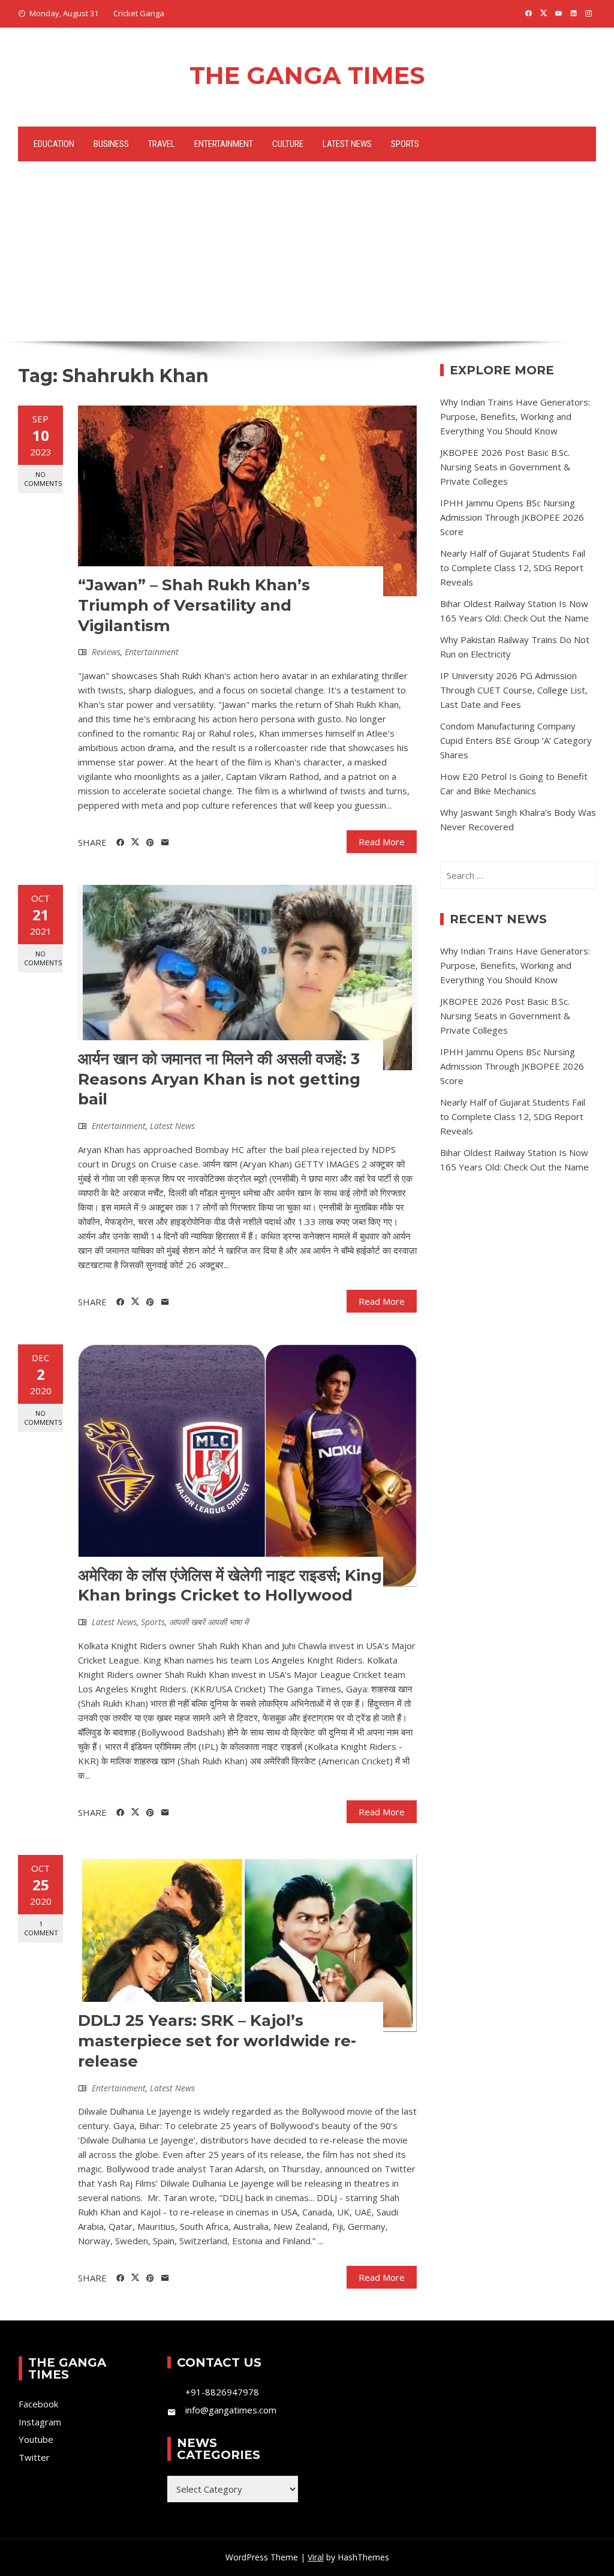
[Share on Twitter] (135, 842)
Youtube (36, 2439)
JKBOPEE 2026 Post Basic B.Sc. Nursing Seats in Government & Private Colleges (505, 467)
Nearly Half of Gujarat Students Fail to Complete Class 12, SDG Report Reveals (513, 568)
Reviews (106, 652)
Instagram (40, 2422)
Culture (288, 144)
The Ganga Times (307, 75)
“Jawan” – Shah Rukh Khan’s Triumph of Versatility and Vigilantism (194, 605)
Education (54, 144)
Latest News (347, 144)
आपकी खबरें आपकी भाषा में (209, 1622)
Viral (316, 2557)
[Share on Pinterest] (150, 843)
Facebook (38, 2404)
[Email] (165, 843)
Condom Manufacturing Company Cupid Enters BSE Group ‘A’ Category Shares (516, 740)
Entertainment (224, 144)
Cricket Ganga (139, 13)
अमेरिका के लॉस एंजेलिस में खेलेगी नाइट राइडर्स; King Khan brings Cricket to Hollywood (230, 1586)
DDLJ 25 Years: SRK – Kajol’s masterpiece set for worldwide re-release (217, 2041)
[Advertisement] (307, 251)
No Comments (43, 479)
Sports (405, 144)
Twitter (34, 2457)
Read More (382, 842)
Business (111, 144)
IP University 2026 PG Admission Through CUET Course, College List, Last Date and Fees (514, 690)
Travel (162, 144)
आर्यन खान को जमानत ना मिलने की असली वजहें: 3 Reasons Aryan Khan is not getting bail (219, 1079)
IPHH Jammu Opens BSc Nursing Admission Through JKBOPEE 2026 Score (512, 517)
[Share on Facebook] (120, 843)
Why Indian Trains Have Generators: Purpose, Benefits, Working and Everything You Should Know (515, 416)
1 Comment (41, 1928)
